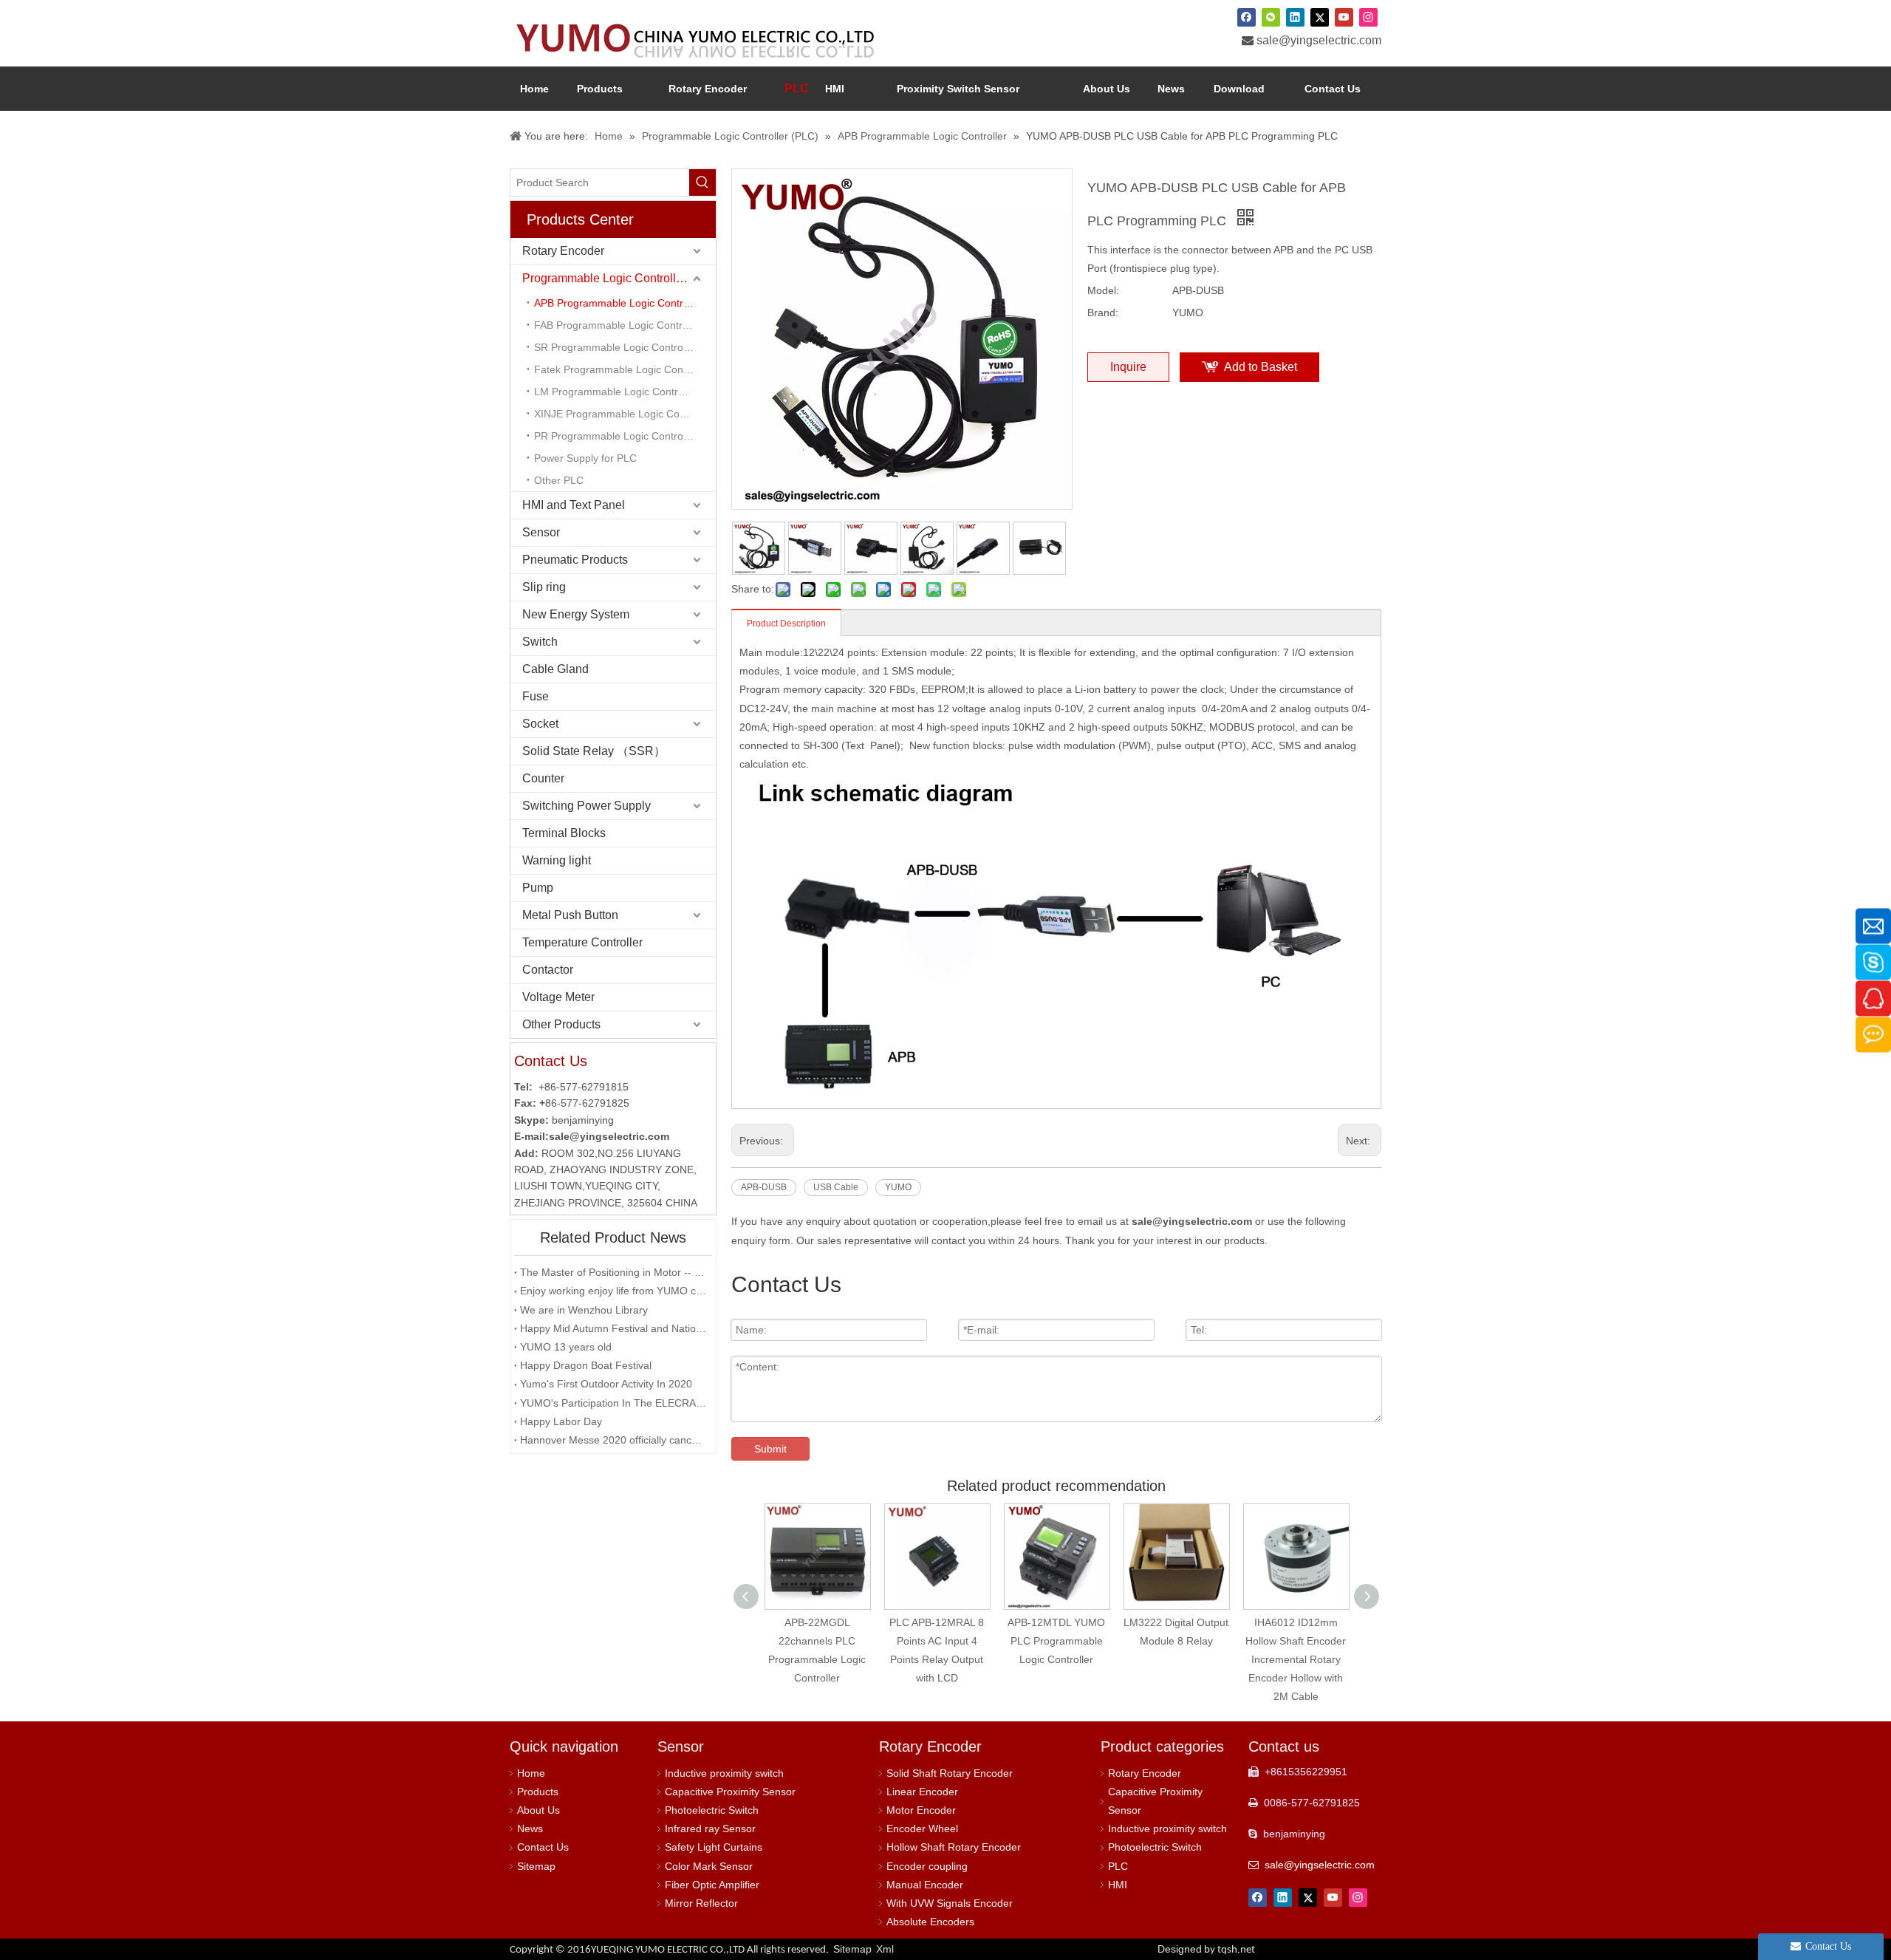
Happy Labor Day (561, 1421)
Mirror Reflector (701, 1903)
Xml (885, 1949)
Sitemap (536, 1866)
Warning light (557, 860)
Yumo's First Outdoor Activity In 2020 (606, 1384)
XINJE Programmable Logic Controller (623, 414)
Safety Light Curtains (714, 1847)
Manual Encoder (925, 1885)
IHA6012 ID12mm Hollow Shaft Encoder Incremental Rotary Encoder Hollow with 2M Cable (1176, 1660)
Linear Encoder (922, 1792)
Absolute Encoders (930, 1922)
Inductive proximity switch (724, 1773)
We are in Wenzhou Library (584, 1310)
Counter (543, 778)
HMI (1118, 1885)
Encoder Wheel (922, 1828)
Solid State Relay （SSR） (594, 751)
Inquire (1128, 367)
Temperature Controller (582, 942)
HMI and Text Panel (574, 505)
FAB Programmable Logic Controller (618, 325)
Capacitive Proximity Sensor (730, 1792)
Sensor (541, 532)
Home (531, 1773)
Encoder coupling (927, 1866)
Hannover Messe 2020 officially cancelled (613, 1440)
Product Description (786, 624)
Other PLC (559, 480)
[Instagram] (1368, 17)
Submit (770, 1449)
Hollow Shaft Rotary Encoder (954, 1847)
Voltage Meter (558, 997)
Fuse (536, 696)
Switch (540, 642)
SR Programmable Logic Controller (616, 347)
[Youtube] (1344, 17)
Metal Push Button (570, 915)
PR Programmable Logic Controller (616, 436)
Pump (538, 888)
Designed (1206, 1949)
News (530, 1828)
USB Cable (836, 1187)
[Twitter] (1320, 17)
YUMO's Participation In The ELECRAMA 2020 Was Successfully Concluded (613, 1403)
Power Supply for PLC (585, 458)
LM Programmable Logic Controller (616, 392)
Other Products (561, 1024)
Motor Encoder (921, 1810)
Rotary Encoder (563, 251)
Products (538, 1792)
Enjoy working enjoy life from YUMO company (613, 1291)
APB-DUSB (764, 1187)
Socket (540, 724)
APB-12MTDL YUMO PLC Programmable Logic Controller (937, 1641)
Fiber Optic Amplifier (712, 1885)
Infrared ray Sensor (710, 1828)
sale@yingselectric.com (1319, 40)
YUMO (898, 1187)
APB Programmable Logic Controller (619, 303)
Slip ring (544, 587)
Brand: (1103, 313)
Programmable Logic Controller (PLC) (619, 278)
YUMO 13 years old (566, 1347)
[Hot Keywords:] (702, 182)
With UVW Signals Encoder (950, 1903)
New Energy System (576, 614)
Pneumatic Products (575, 560)
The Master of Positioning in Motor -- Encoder (613, 1272)
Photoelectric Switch (712, 1810)
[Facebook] (1247, 17)
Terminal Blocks (564, 833)
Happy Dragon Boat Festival (586, 1365)
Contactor (548, 970)
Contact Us (543, 1847)
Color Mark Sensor (709, 1866)
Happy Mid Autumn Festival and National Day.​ (613, 1328)
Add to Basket (1261, 367)
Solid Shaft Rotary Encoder (950, 1773)
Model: (1103, 290)
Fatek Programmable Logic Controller (622, 369)
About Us (538, 1810)
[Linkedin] (1295, 17)
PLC (1118, 1866)
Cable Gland (555, 669)
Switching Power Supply (587, 806)
